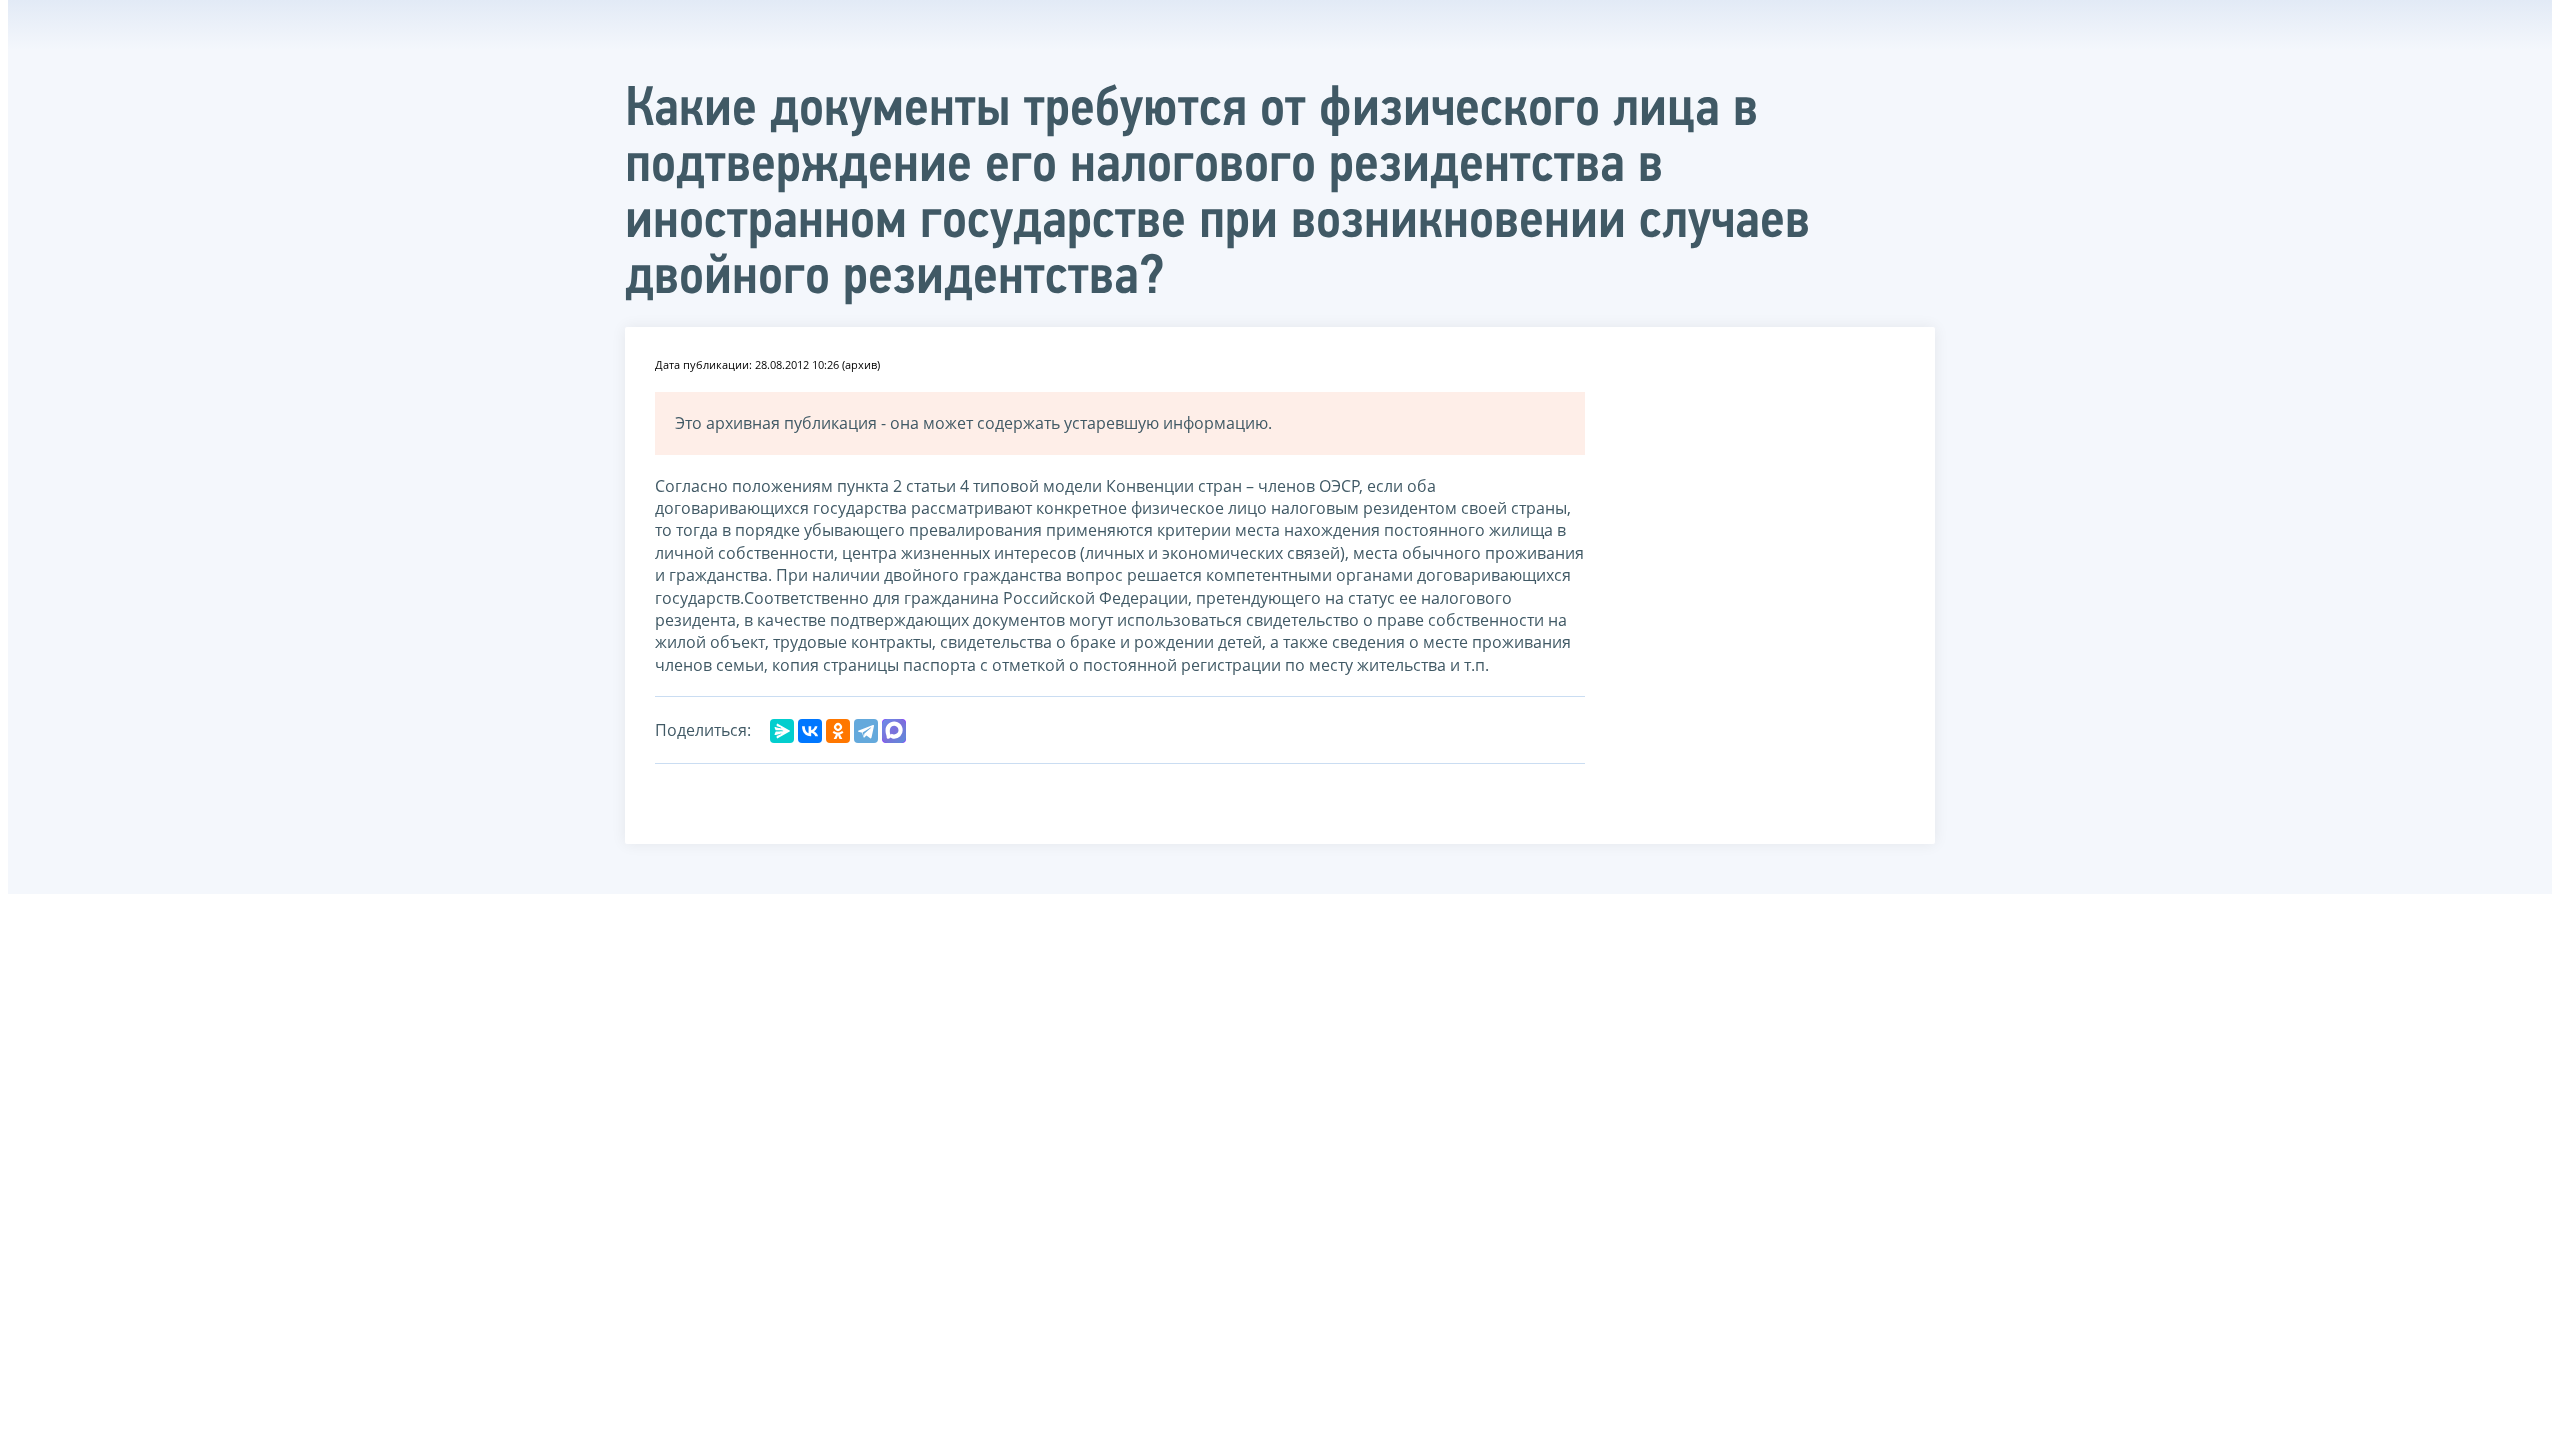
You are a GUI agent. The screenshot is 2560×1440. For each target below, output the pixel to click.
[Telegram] (866, 731)
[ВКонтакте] (810, 731)
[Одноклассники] (838, 731)
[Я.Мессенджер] (782, 731)
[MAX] (894, 731)
